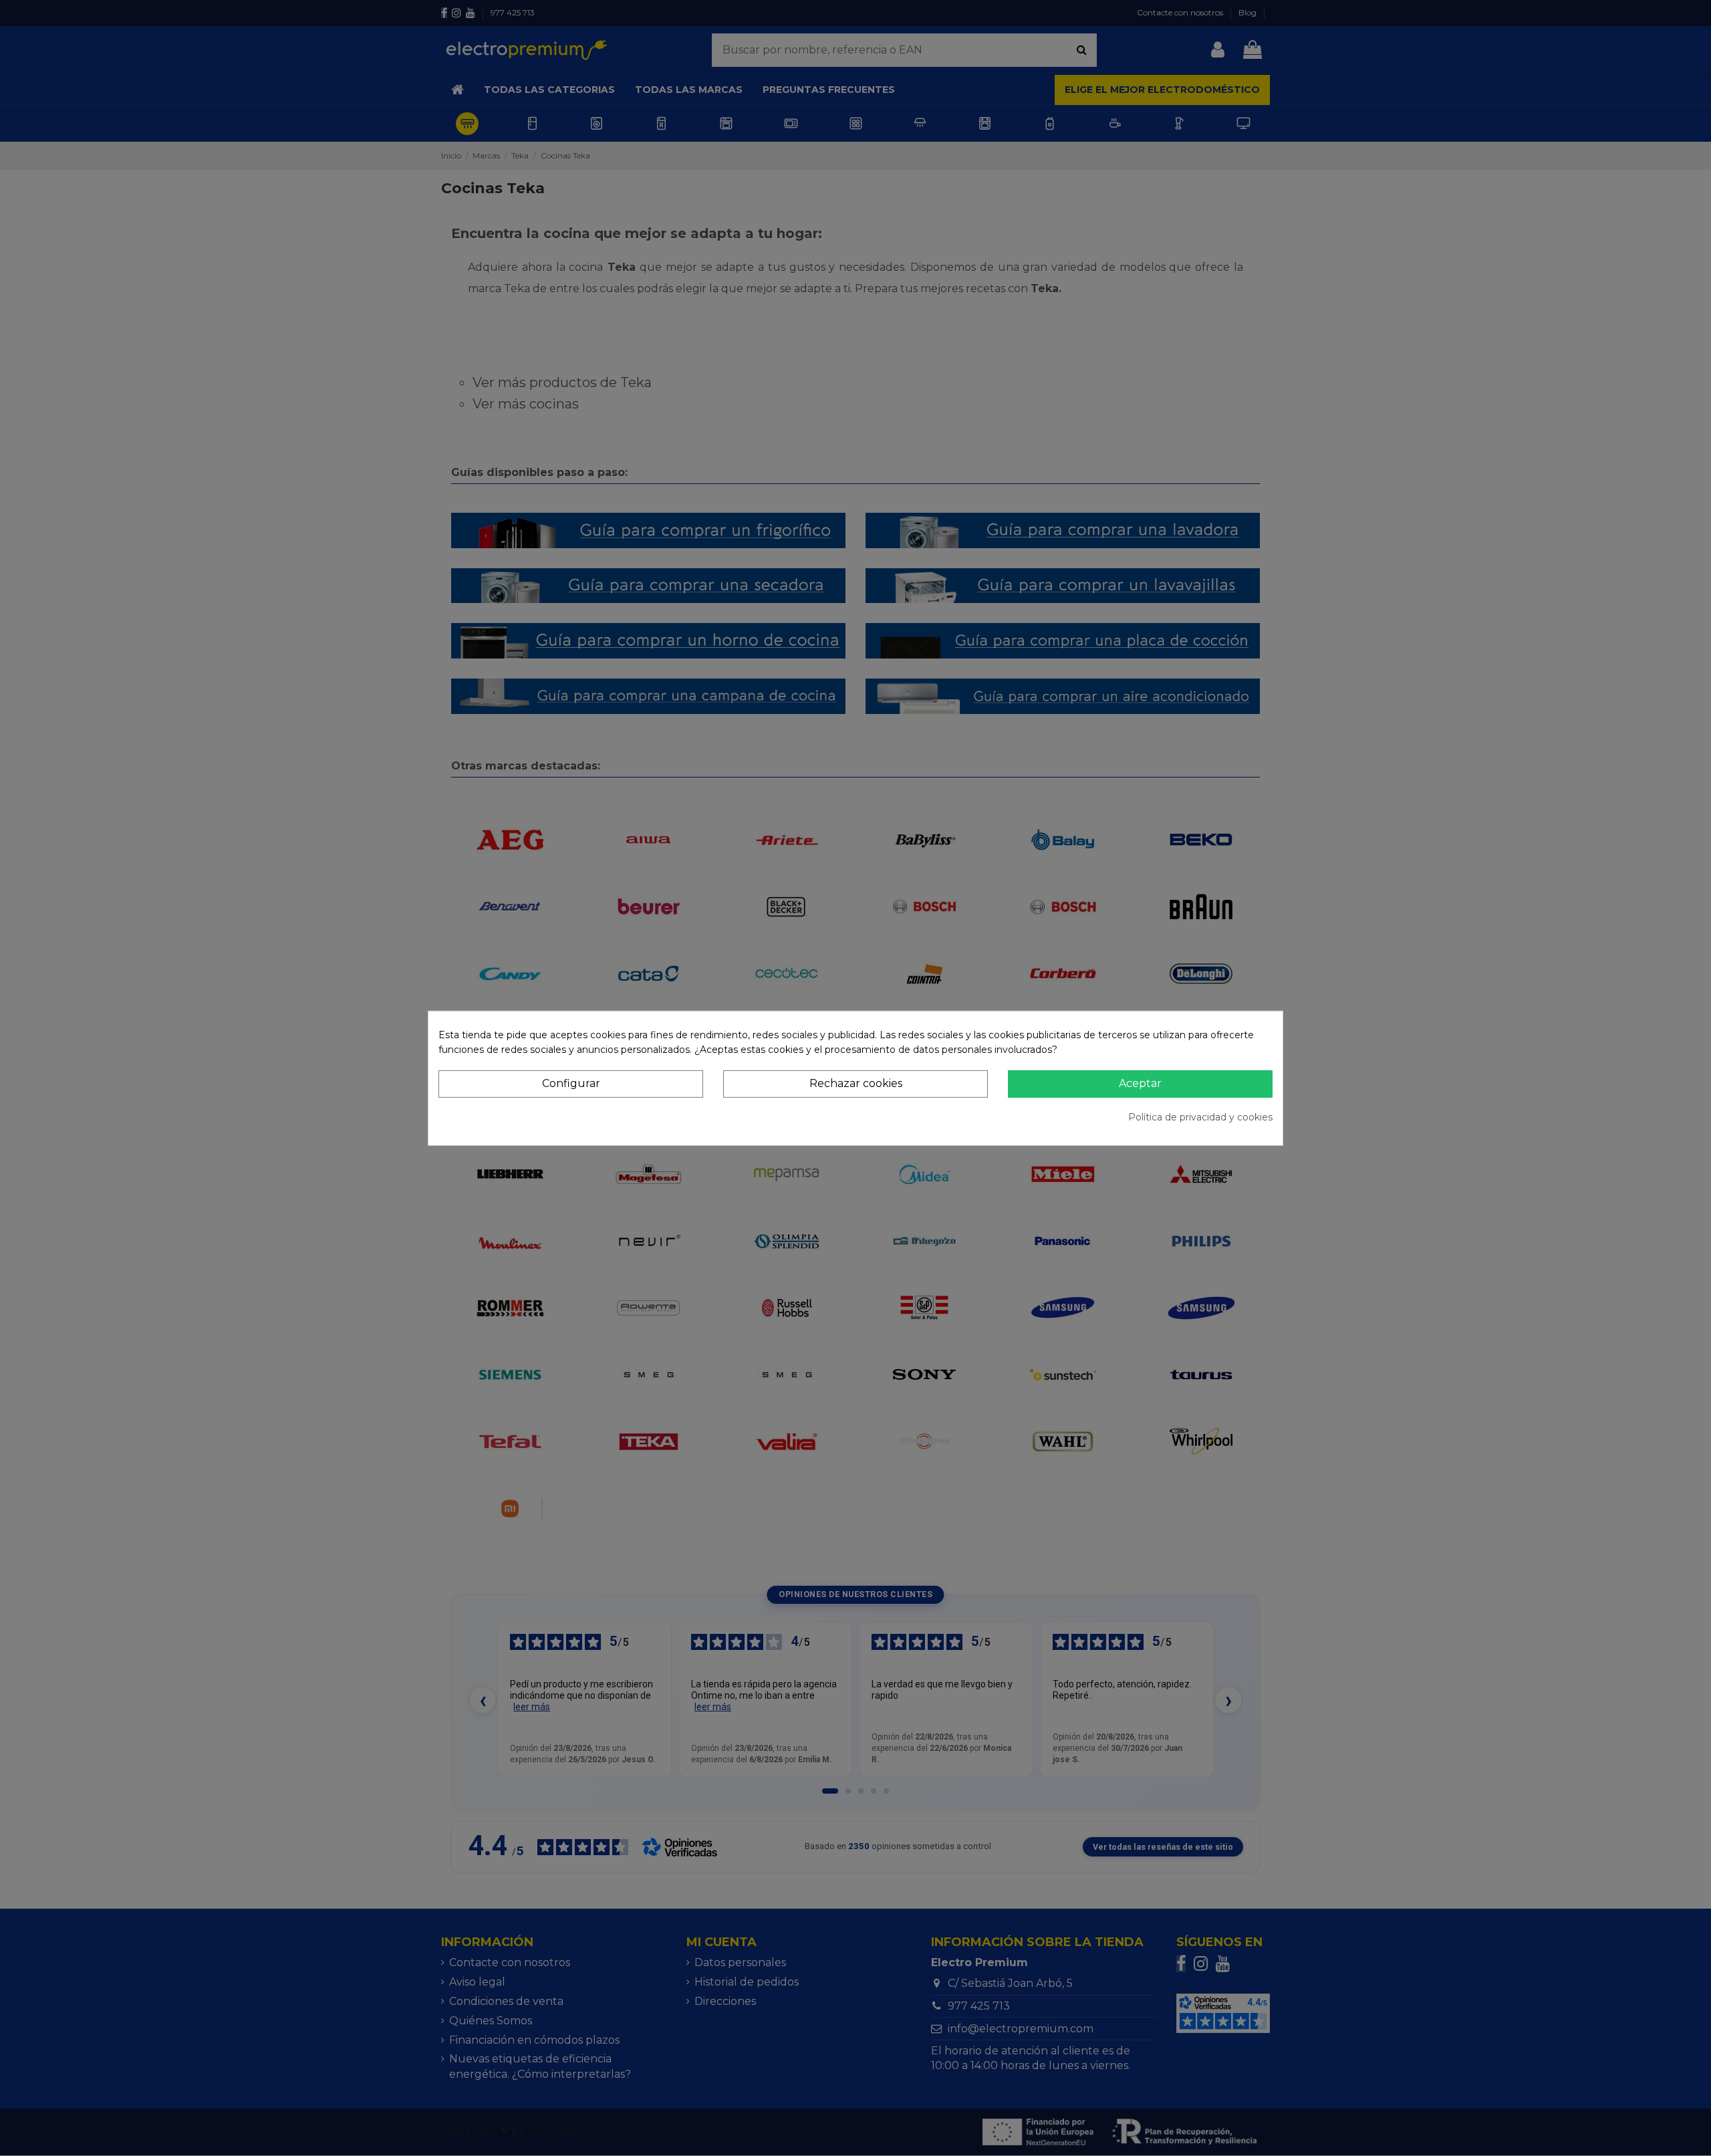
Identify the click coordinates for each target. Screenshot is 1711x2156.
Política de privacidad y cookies (1200, 1117)
